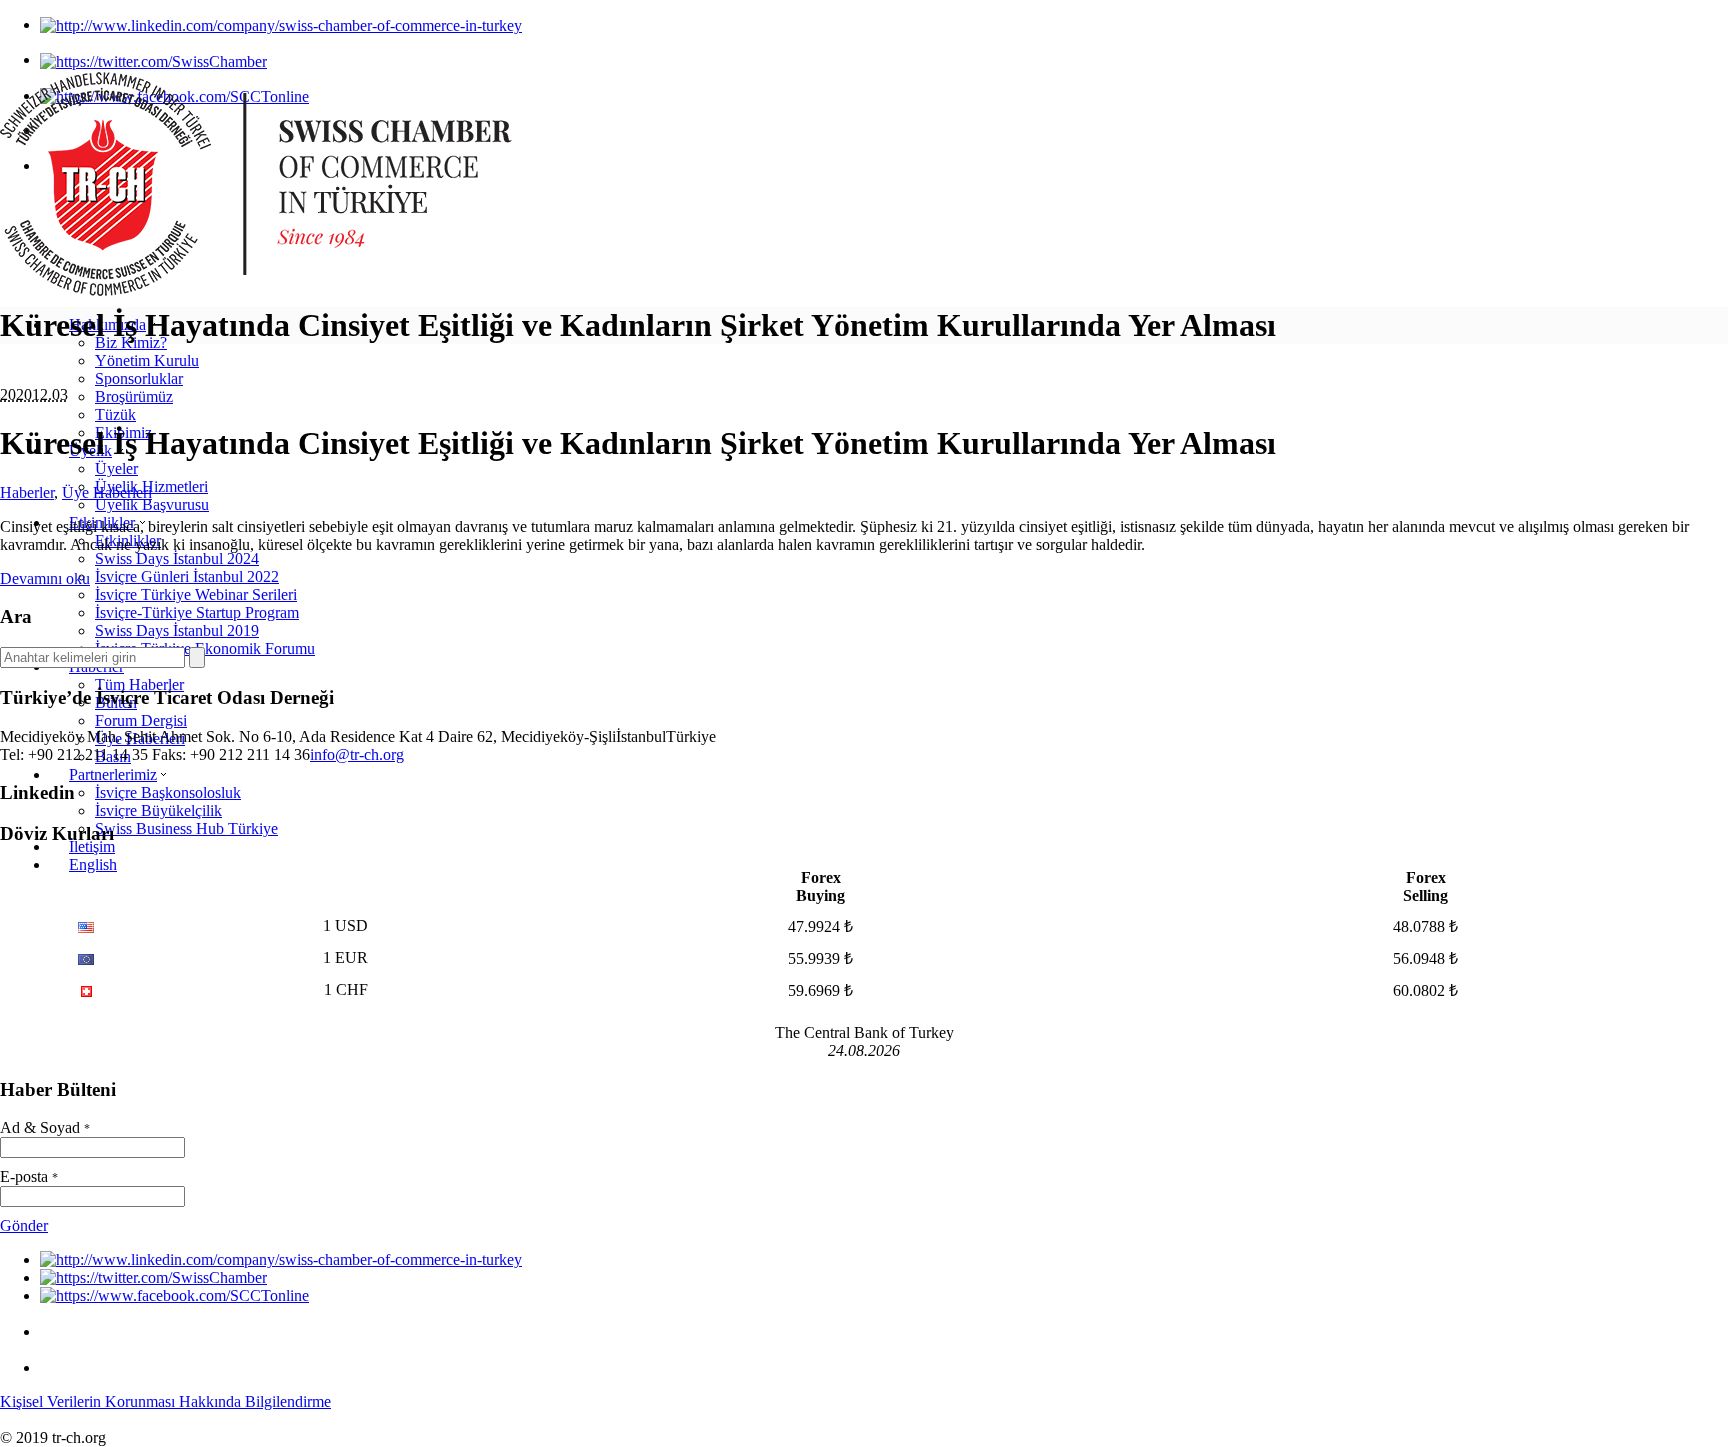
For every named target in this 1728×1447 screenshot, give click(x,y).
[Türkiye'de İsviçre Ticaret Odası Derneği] (256, 290)
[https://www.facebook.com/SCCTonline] (174, 1295)
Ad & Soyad (45, 1127)
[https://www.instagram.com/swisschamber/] (56, 1331)
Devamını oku (45, 578)
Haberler (27, 492)
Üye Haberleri (107, 492)
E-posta (29, 1176)
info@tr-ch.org (357, 754)
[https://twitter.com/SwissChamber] (153, 59)
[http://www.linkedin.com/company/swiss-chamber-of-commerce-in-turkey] (281, 24)
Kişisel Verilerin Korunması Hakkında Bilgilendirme (165, 1401)
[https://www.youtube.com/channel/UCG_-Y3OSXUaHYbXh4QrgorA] (56, 1367)
